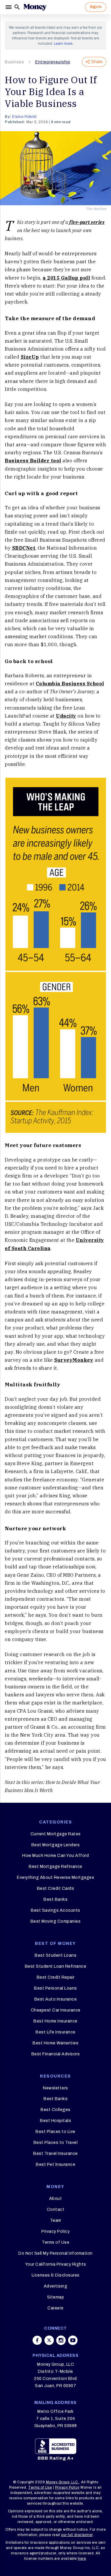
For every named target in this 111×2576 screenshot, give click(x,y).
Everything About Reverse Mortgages (55, 1878)
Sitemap (56, 2297)
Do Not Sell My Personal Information (55, 2253)
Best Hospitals (55, 2121)
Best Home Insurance (55, 2021)
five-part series (87, 222)
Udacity (66, 716)
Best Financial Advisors (56, 2054)
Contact (56, 2210)
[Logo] (35, 7)
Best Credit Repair (56, 1977)
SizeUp (30, 357)
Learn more (63, 44)
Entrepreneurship (53, 62)
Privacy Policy (55, 2231)
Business (14, 62)
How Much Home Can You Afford (55, 1856)
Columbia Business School (70, 684)
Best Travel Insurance (55, 2154)
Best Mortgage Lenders (56, 1845)
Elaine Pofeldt (24, 117)
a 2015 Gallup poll (66, 278)
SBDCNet (24, 548)
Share (97, 62)
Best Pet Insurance (55, 2164)
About (56, 2199)
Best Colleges (55, 2110)
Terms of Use (55, 2242)
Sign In (96, 7)
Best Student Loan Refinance (56, 1966)
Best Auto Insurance (56, 1999)
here (82, 2559)
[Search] (17, 7)
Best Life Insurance (55, 2032)
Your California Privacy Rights (56, 2264)
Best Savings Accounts (55, 1910)
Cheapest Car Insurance (56, 2010)
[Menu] (9, 7)
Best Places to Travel (56, 2143)
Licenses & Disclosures (56, 2275)
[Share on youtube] (73, 2340)
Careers (55, 2308)
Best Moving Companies (56, 1921)
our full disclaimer (77, 2535)
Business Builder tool (33, 461)
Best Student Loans (55, 1955)
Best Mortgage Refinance (55, 1867)
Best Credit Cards (56, 1888)
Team (56, 2220)
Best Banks (55, 1899)
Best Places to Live (55, 2132)
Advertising (56, 2286)
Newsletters (55, 2088)
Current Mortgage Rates (56, 1834)
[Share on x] (49, 2340)
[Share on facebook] (37, 2340)
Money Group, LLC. (63, 2482)
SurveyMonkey (74, 1360)
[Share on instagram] (61, 2340)
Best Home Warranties (55, 2043)
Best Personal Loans (55, 1988)
